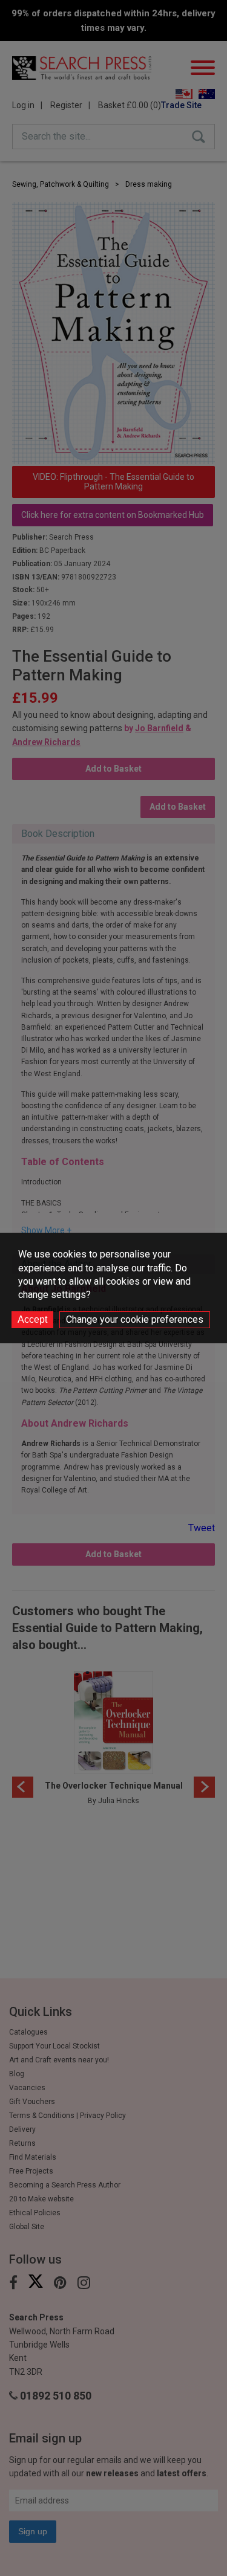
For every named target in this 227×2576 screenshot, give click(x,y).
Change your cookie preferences (135, 1319)
